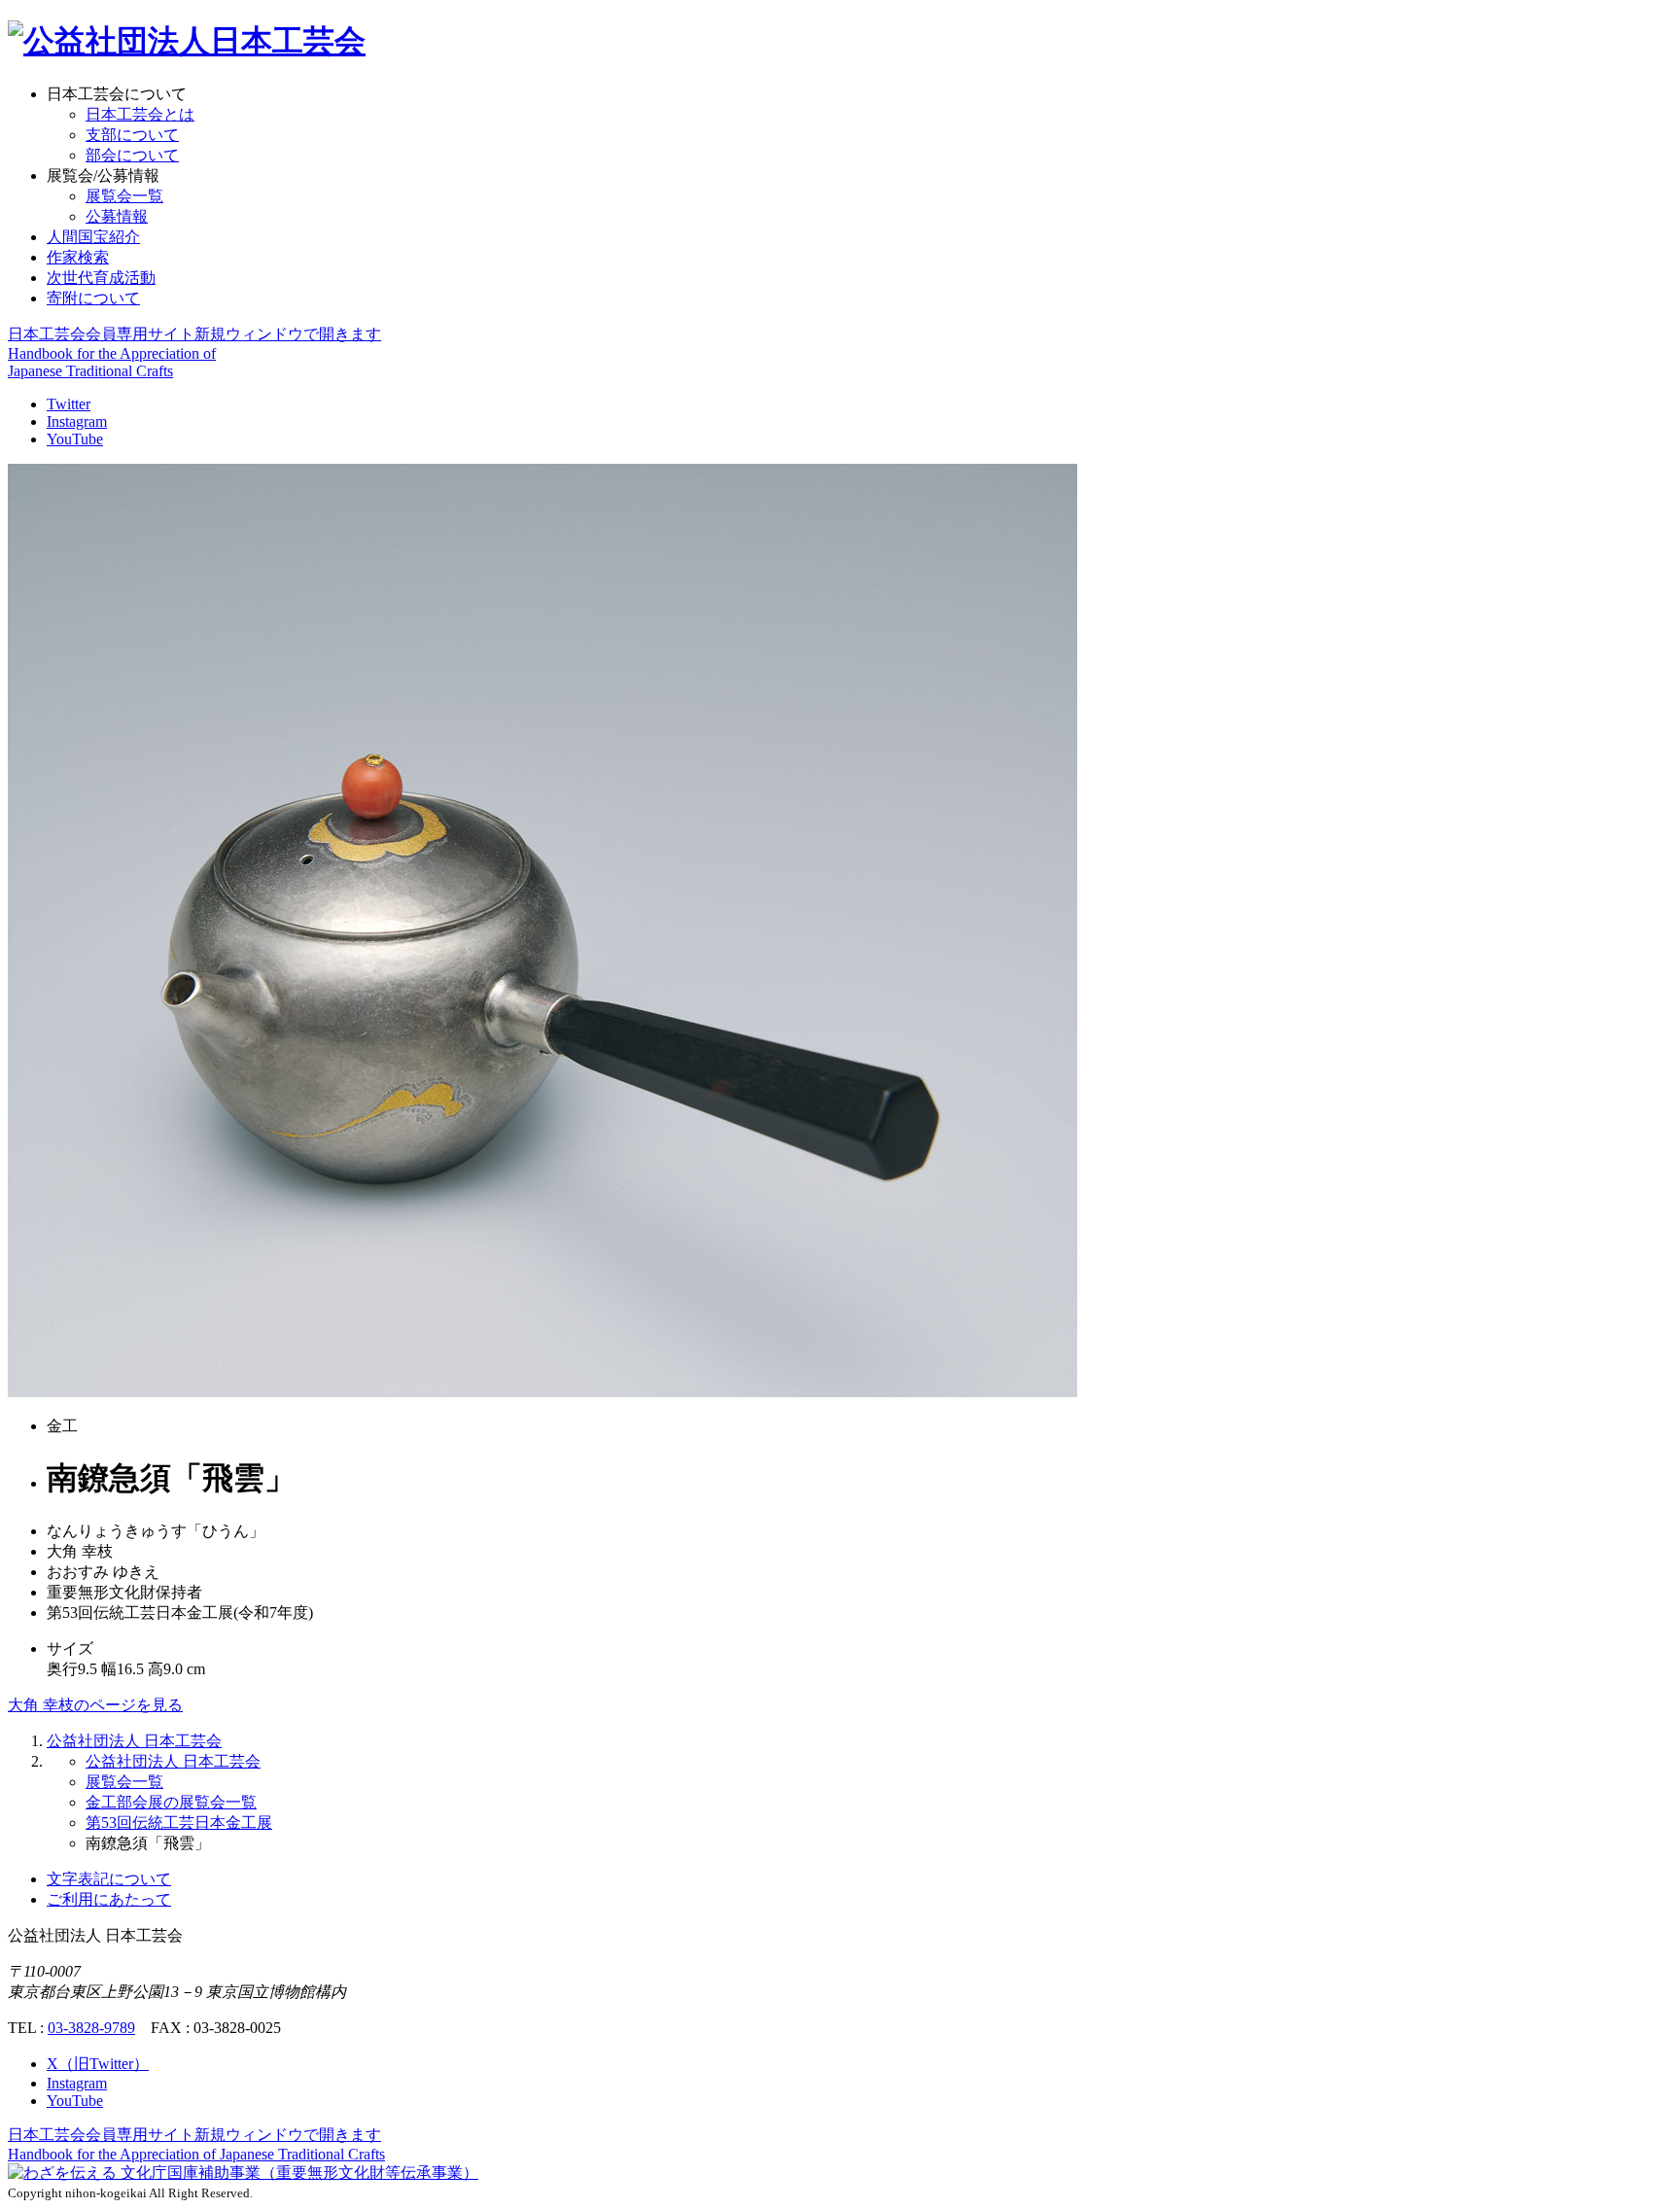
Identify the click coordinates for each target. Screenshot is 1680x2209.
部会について (132, 155)
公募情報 (117, 216)
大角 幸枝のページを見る (95, 1705)
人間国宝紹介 (93, 237)
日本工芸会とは (140, 114)
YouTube (75, 439)
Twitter (69, 404)
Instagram (77, 421)
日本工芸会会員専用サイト (194, 334)
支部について (132, 135)
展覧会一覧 (124, 196)
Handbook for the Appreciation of (196, 2154)
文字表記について (109, 1879)
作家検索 (78, 257)
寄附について (93, 298)
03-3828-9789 (91, 2028)
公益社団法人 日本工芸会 (134, 1741)
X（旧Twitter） (98, 2064)
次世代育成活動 (101, 278)
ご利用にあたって (109, 1899)
